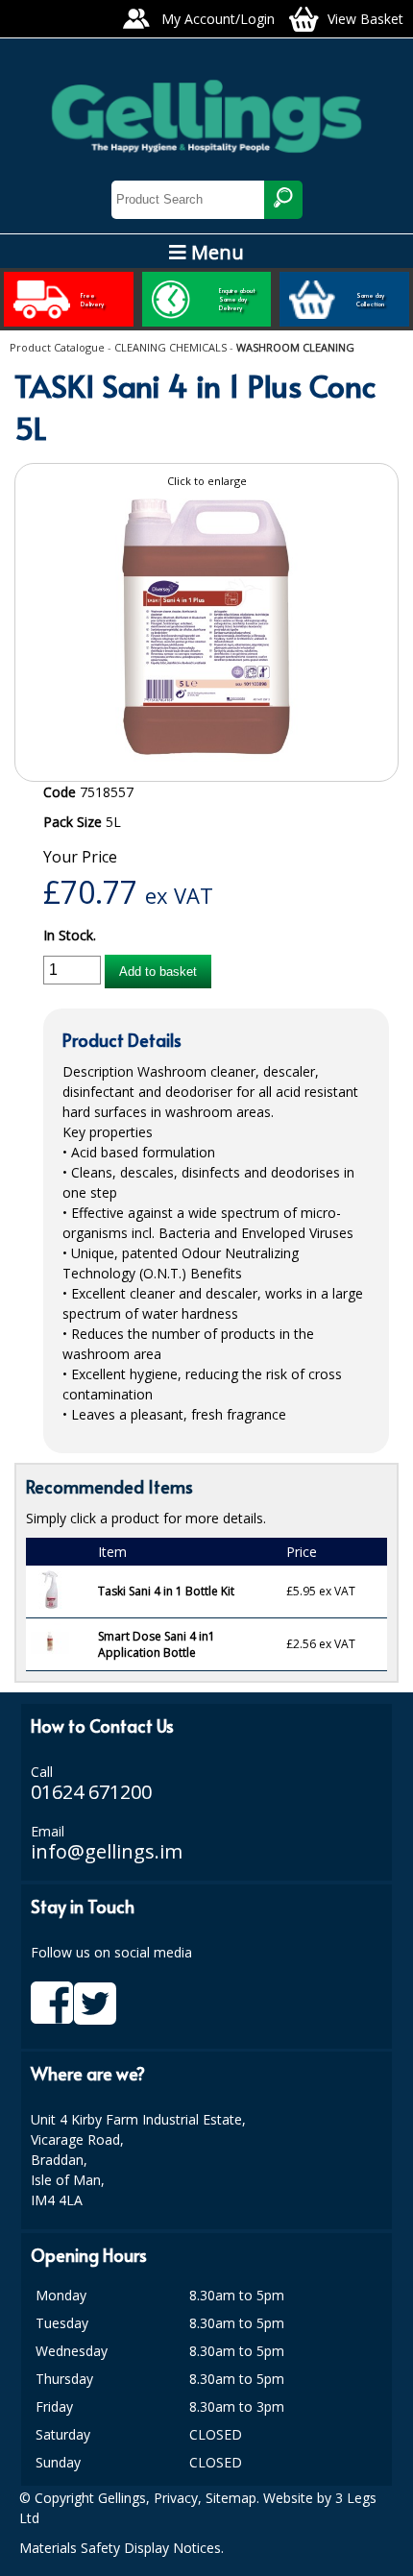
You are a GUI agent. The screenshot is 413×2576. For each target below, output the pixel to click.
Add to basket (158, 972)
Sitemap (231, 2498)
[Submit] (283, 200)
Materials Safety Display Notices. (121, 2548)
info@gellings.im (107, 1851)
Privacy (176, 2498)
